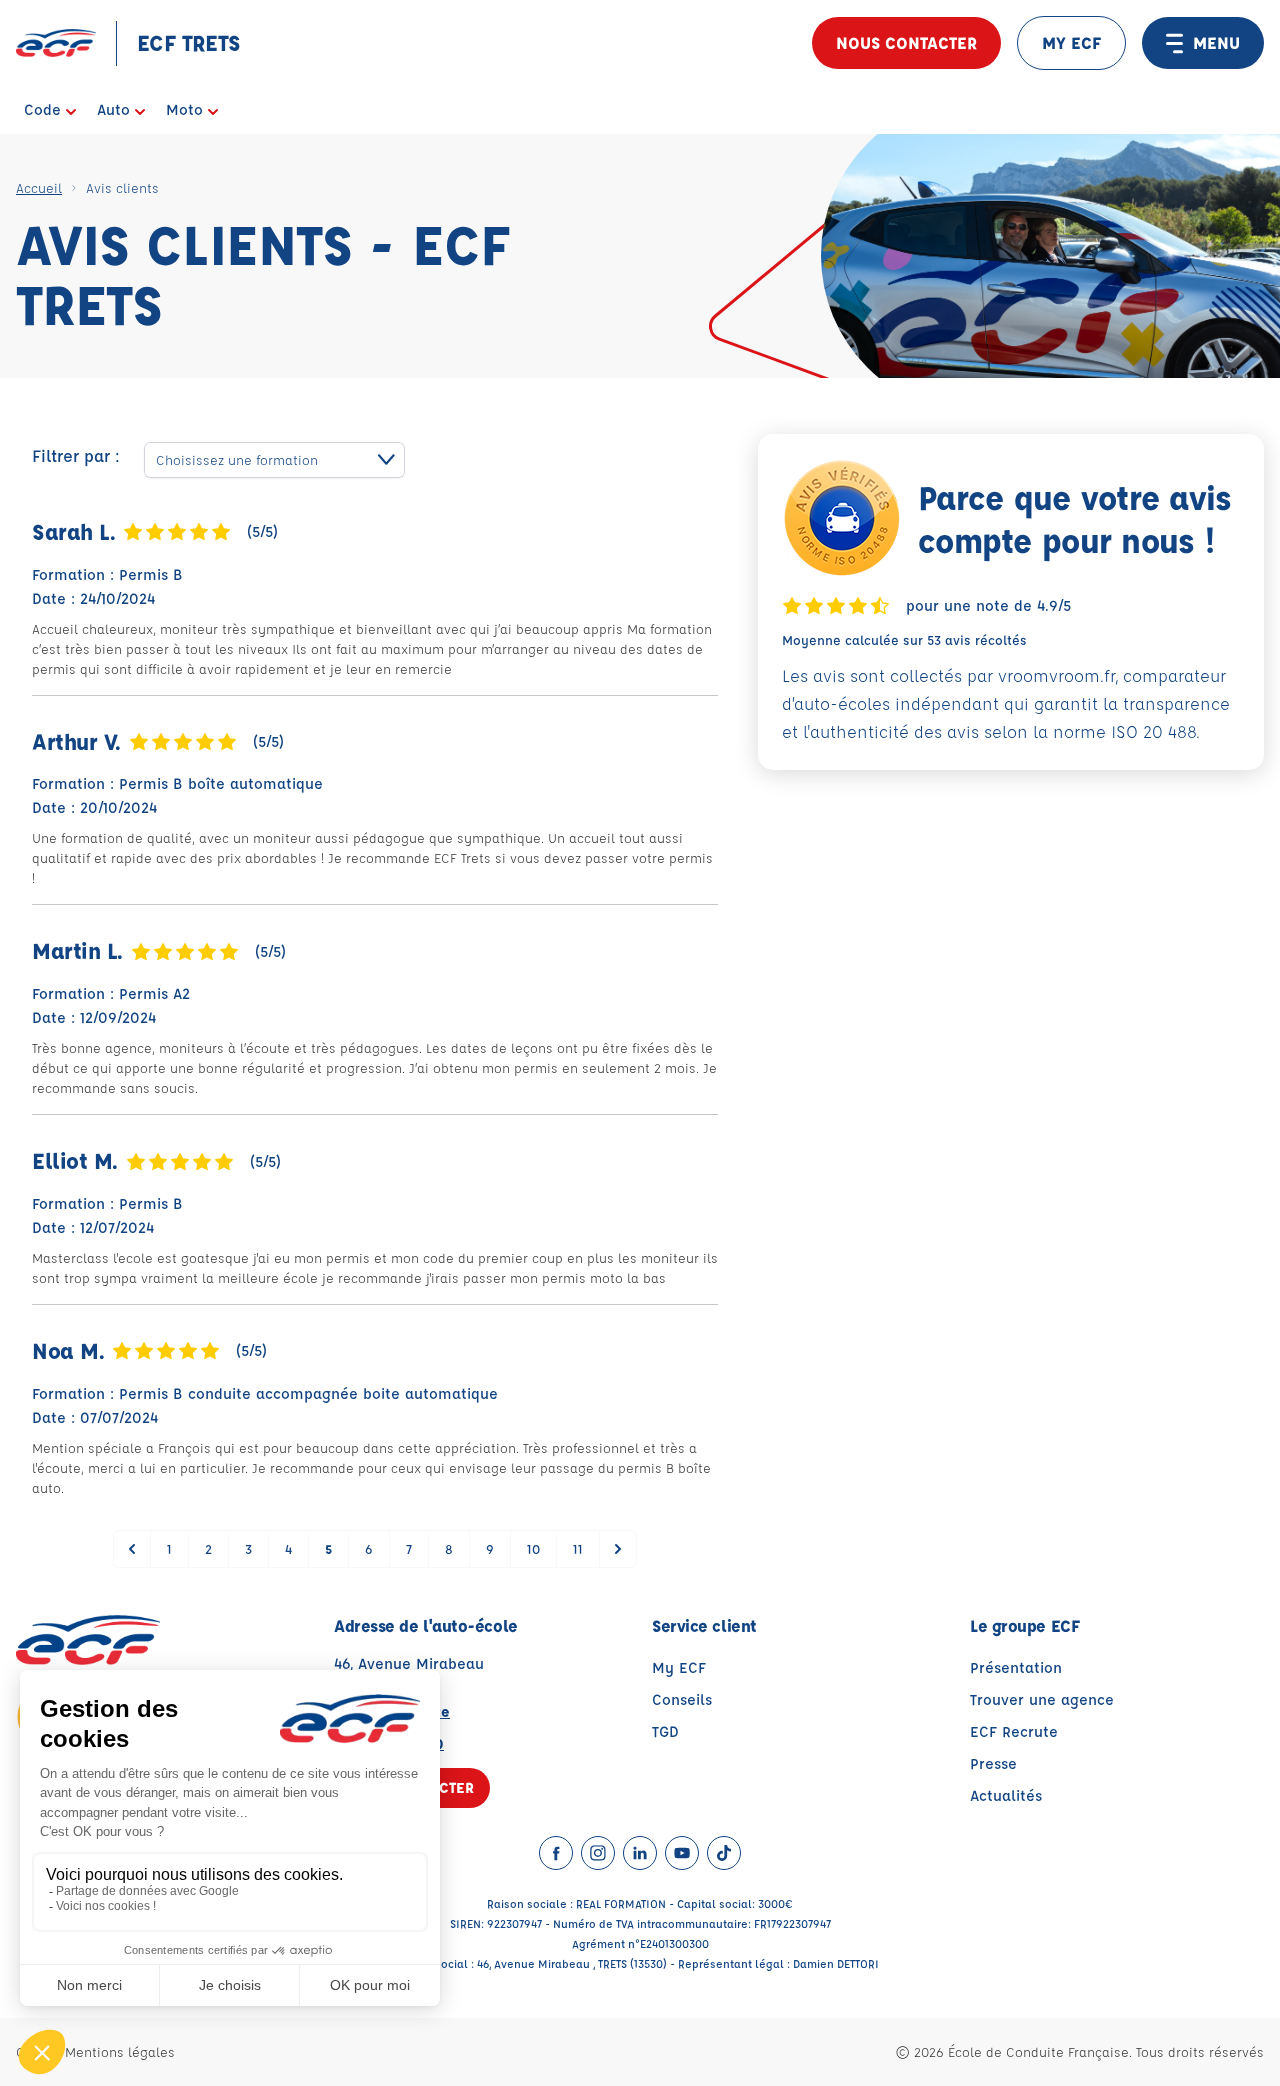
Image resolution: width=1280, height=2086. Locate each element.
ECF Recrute (1014, 1731)
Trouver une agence (1042, 1699)
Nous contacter (906, 42)
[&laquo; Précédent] (132, 1549)
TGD (665, 1731)
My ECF (679, 1667)
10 (533, 1548)
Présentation (1016, 1667)
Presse (993, 1763)
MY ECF (1071, 42)
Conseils (682, 1699)
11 (578, 1548)
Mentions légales (120, 2051)
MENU (1216, 42)
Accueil (39, 187)
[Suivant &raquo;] (618, 1549)
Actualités (1006, 1795)
